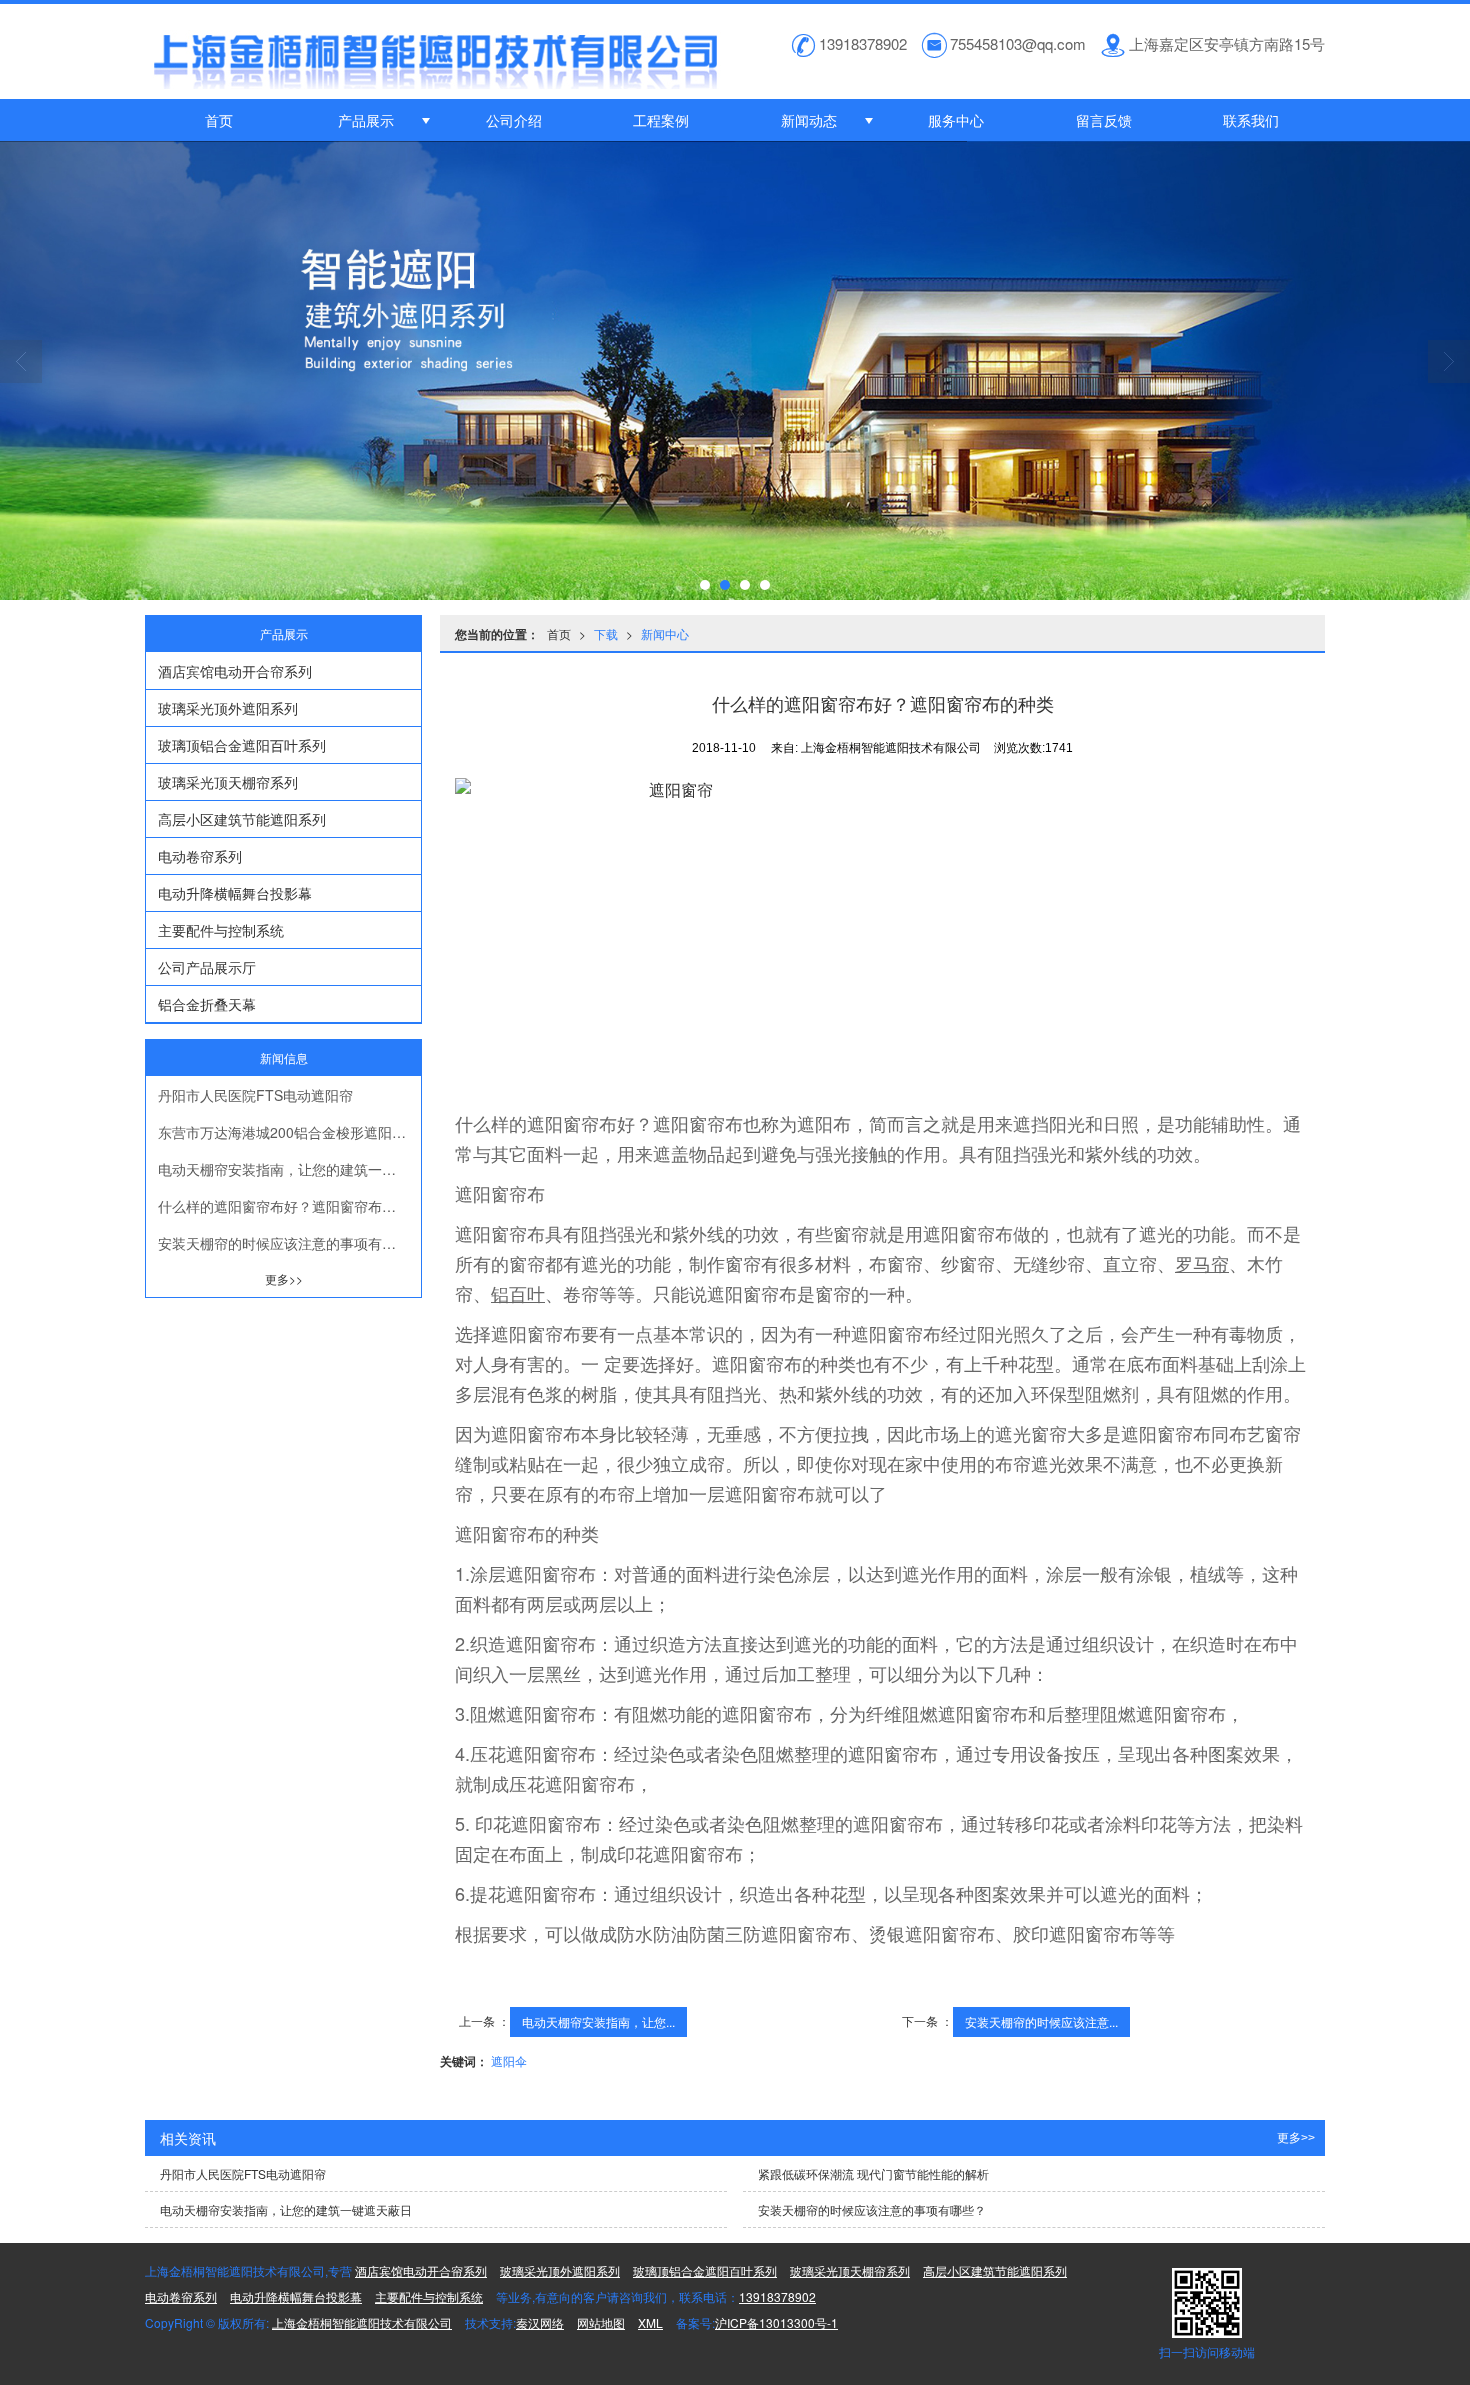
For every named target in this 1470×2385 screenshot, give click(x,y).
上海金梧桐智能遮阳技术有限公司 (362, 2322)
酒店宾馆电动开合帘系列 (235, 671)
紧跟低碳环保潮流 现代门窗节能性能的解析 (873, 2173)
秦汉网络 (540, 2322)
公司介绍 (514, 120)
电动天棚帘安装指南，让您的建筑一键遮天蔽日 (289, 1169)
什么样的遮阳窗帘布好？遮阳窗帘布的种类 (289, 1206)
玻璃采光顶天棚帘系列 (228, 782)
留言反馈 (1104, 120)
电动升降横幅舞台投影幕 (235, 893)
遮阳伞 (509, 2060)
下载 (606, 633)
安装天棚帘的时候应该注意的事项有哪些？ (289, 1243)
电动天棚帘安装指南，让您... (598, 2021)
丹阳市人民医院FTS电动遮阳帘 (255, 1095)
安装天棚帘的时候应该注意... (1041, 2021)
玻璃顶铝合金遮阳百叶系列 (242, 745)
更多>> (284, 1278)
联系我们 (1251, 120)
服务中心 (956, 120)
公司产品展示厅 (207, 967)
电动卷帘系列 (200, 856)
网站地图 (601, 2322)
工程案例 (661, 120)
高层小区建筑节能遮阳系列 (242, 819)
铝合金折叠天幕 (207, 1004)
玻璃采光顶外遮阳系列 (228, 708)
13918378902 (777, 2296)
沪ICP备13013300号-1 (776, 2322)
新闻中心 (665, 633)
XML (650, 2322)
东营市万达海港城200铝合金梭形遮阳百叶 (289, 1132)
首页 (219, 120)
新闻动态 (809, 120)
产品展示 (366, 120)
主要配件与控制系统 (221, 930)
